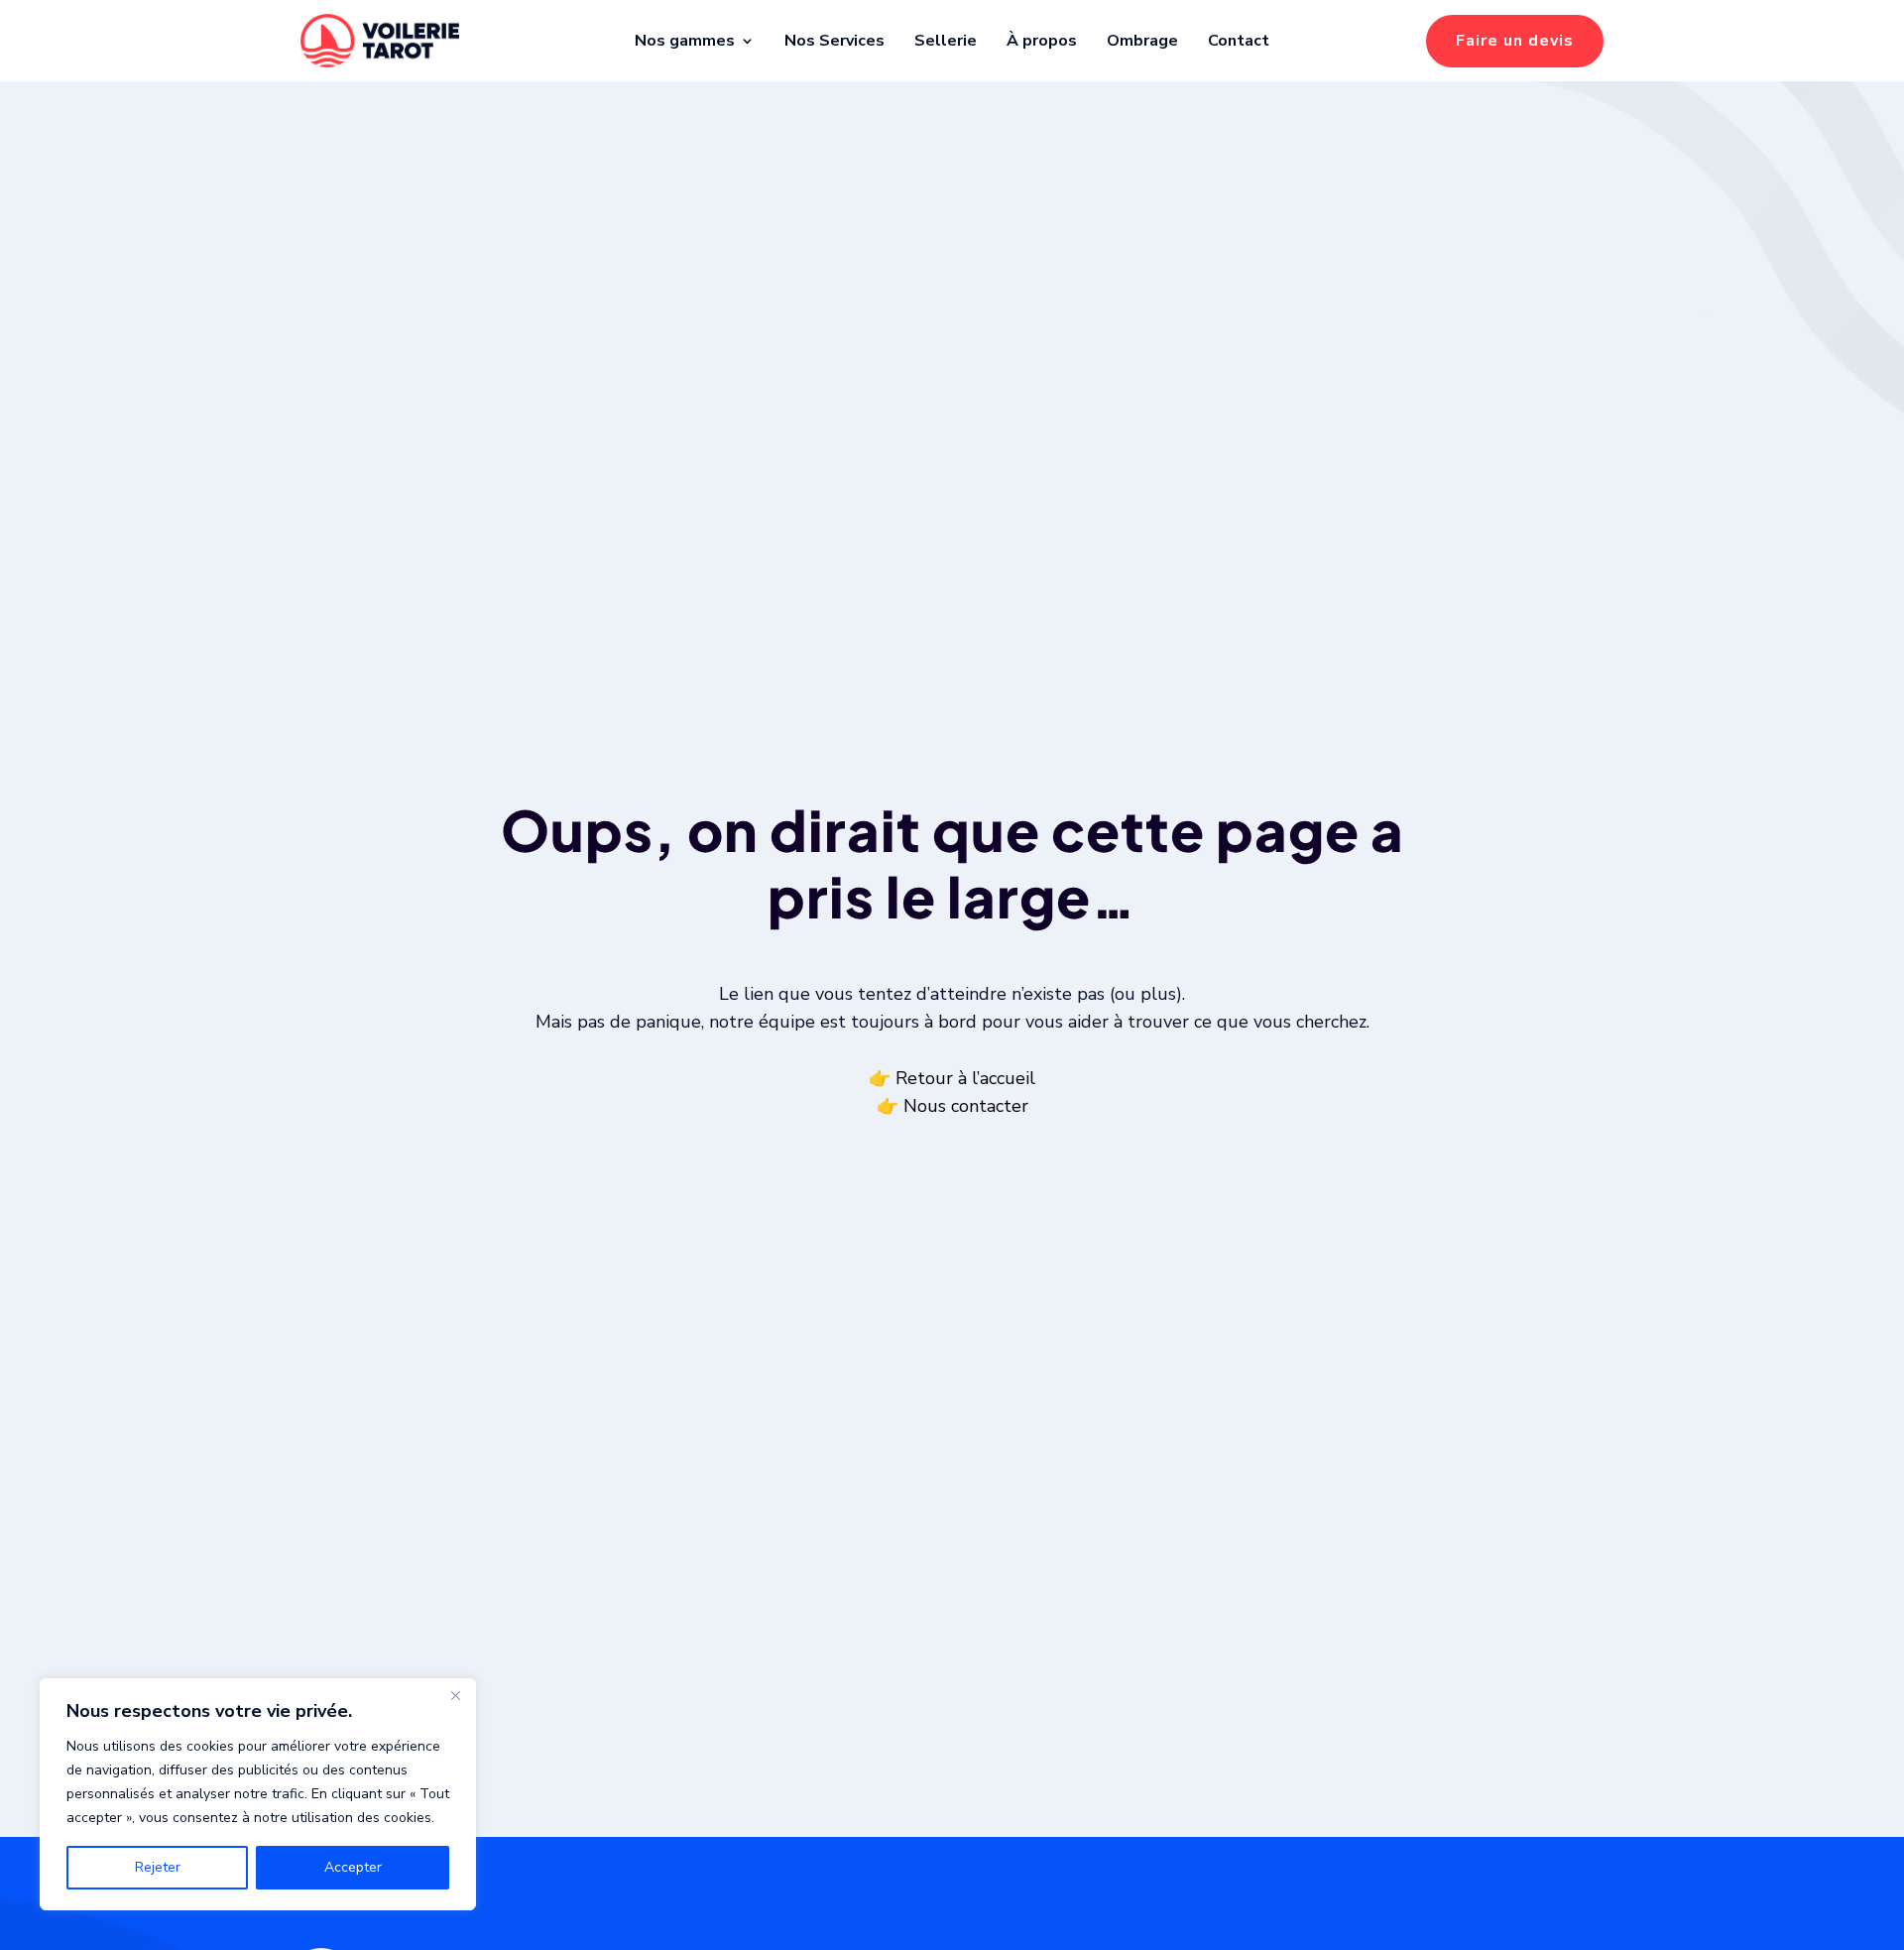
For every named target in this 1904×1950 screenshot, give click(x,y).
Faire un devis (1515, 41)
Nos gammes (685, 41)
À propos (1042, 41)
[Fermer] (455, 1695)
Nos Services (834, 41)
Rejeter (158, 1867)
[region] (258, 1794)
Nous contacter (966, 1107)
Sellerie (946, 41)
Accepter (353, 1867)
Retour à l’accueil (965, 1078)
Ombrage (1142, 41)
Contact (1239, 41)
